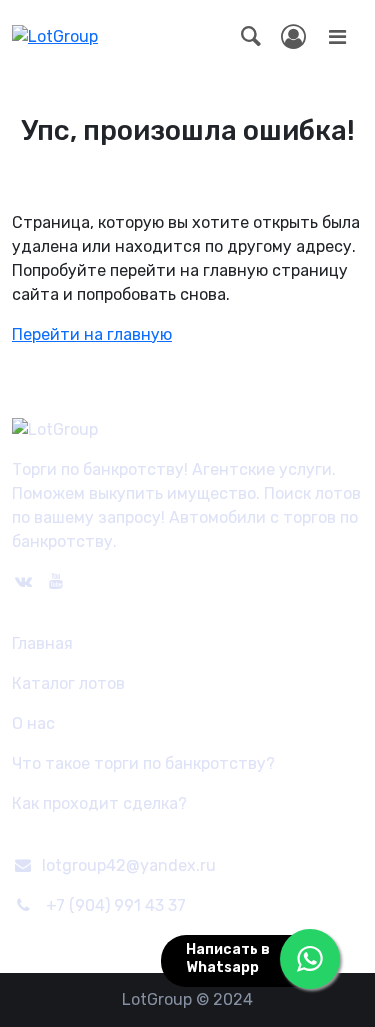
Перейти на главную (92, 334)
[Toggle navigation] (337, 37)
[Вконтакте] (23, 581)
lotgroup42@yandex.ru (129, 865)
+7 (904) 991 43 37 (116, 905)
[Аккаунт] (293, 37)
